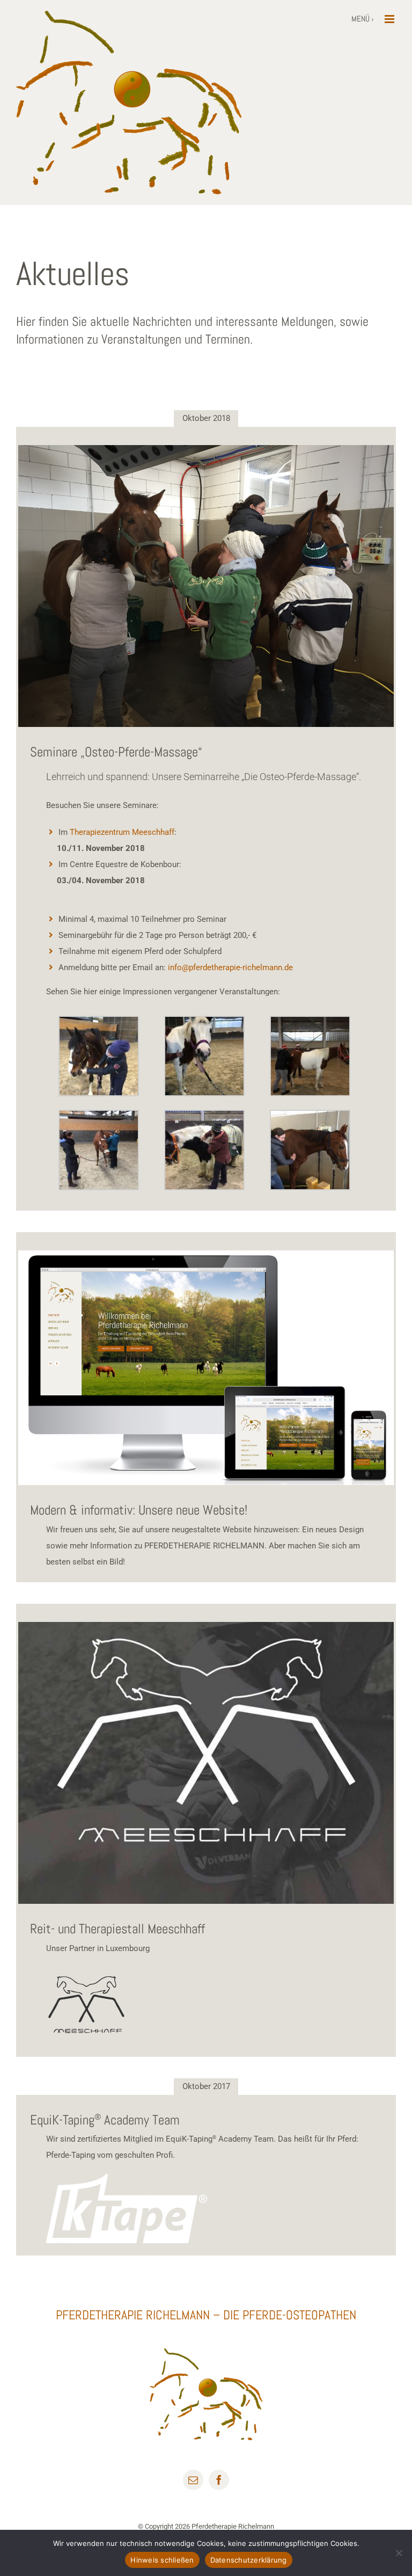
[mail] (193, 2480)
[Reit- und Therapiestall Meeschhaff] (206, 1763)
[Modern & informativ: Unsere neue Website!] (206, 1368)
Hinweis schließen (162, 2560)
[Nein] (399, 2553)
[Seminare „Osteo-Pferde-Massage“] (206, 586)
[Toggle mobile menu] (390, 19)
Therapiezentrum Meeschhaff (122, 832)
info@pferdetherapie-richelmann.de (230, 967)
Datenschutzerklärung (249, 2560)
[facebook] (219, 2480)
